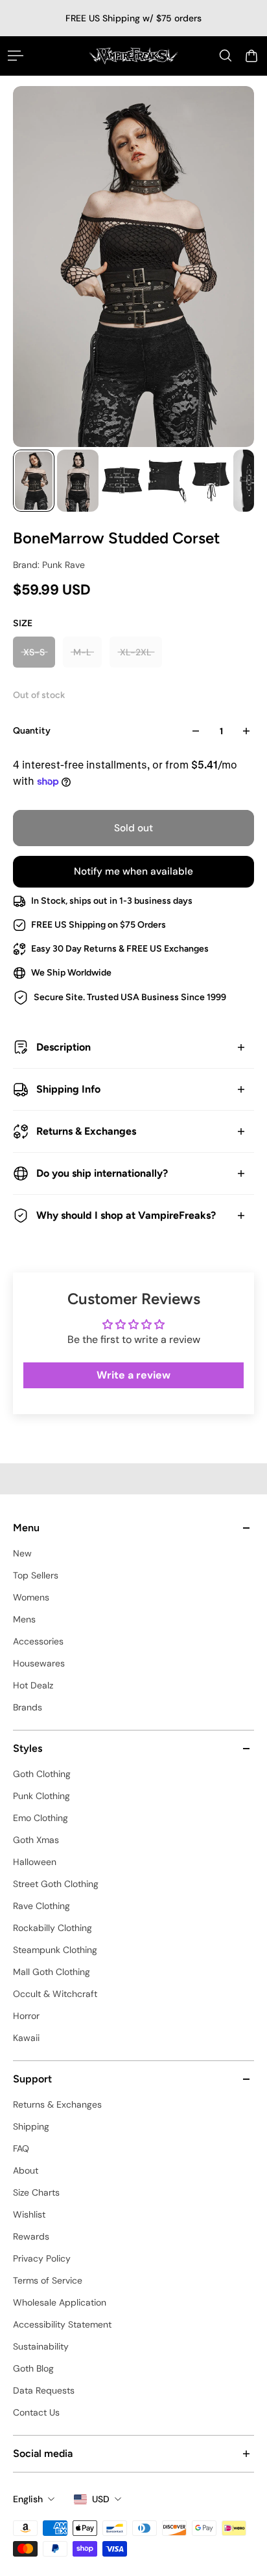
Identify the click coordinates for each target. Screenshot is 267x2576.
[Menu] (16, 56)
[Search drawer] (226, 56)
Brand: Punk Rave (49, 565)
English (28, 2499)
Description (64, 1047)
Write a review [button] (133, 1375)
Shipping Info (68, 1089)
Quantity (32, 731)
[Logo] (133, 56)
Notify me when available (133, 871)
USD (101, 2499)
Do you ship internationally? (102, 1173)
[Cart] (251, 56)
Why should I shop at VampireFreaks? (126, 1215)
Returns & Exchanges (86, 1131)
